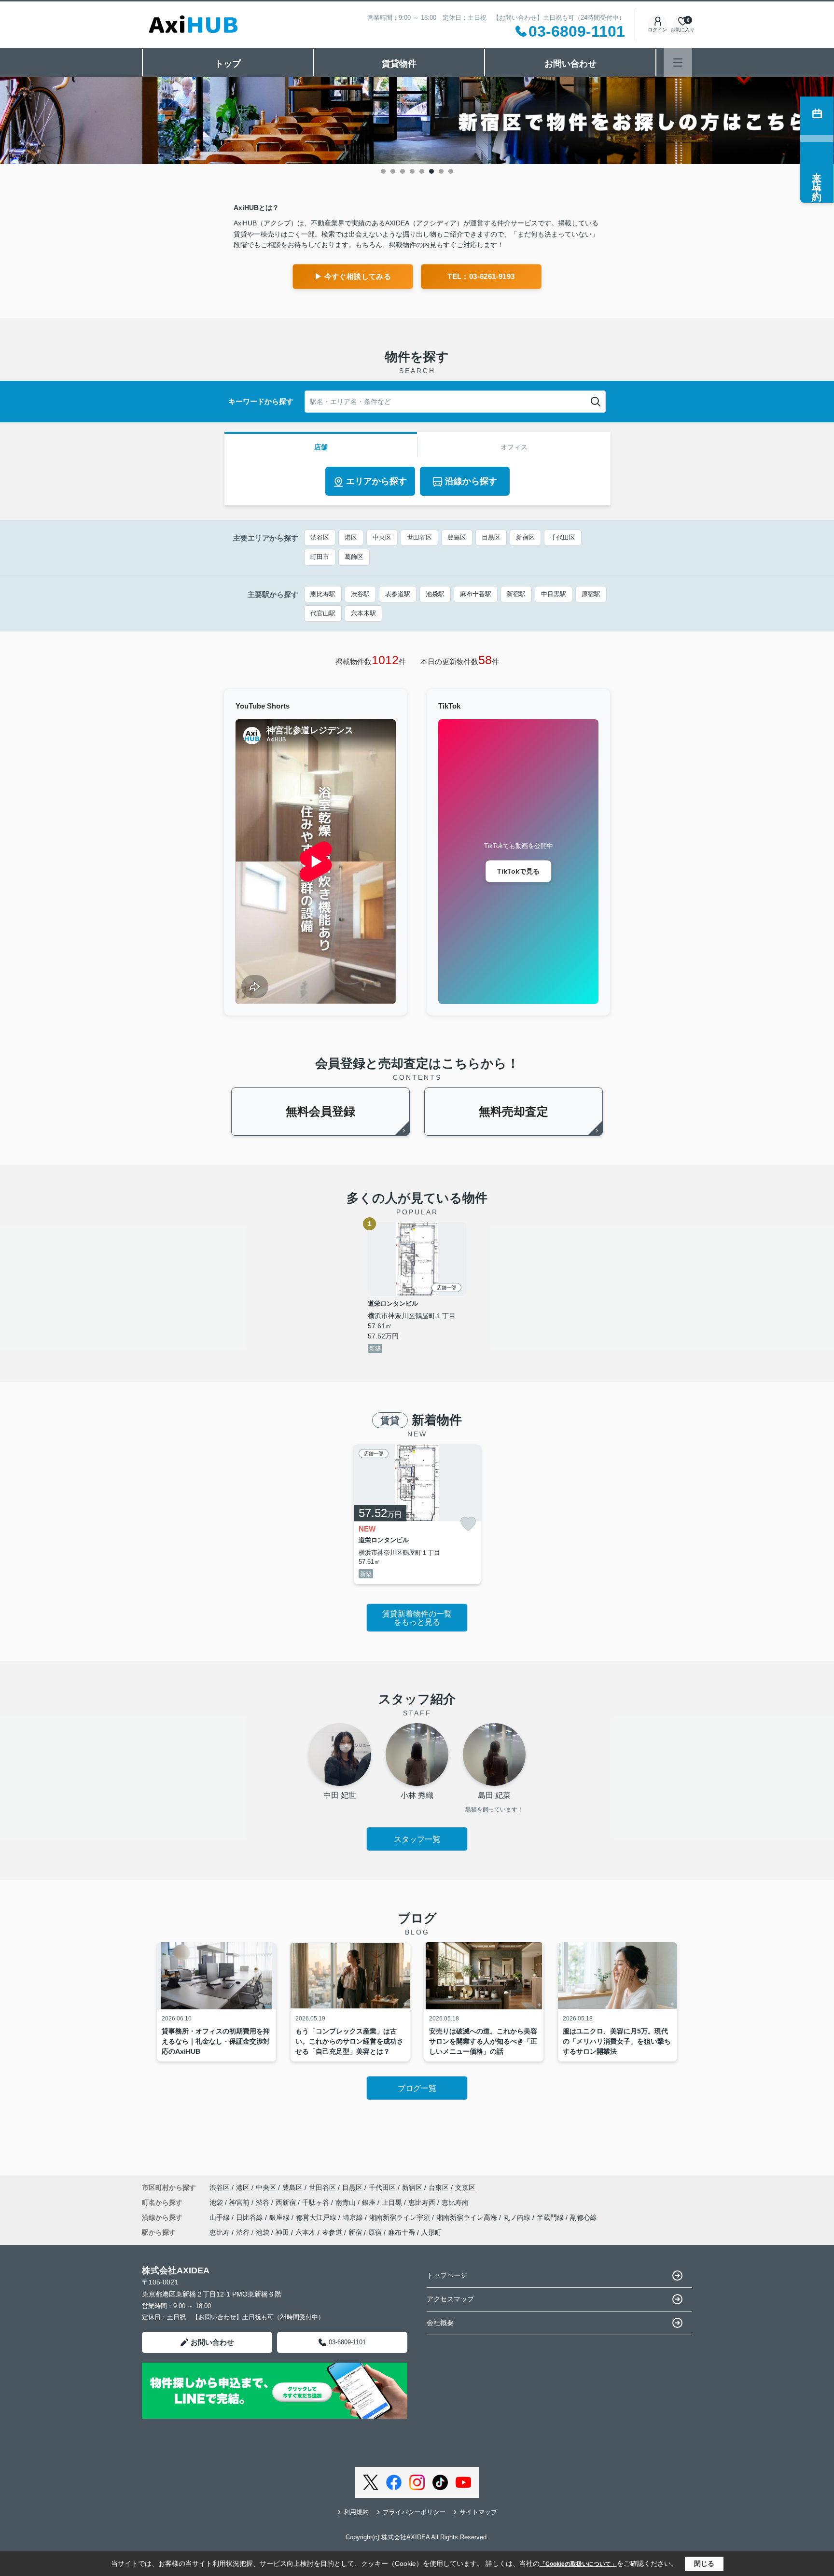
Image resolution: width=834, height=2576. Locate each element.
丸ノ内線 (518, 2217)
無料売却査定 (514, 1111)
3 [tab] (403, 171)
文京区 (465, 2187)
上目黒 (393, 2202)
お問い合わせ (570, 64)
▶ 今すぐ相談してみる (353, 276)
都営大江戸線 (317, 2217)
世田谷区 (419, 537)
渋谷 (264, 2202)
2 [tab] (393, 171)
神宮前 (240, 2202)
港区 (351, 537)
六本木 (306, 2232)
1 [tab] (383, 171)
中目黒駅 (554, 594)
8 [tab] (451, 171)
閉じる (704, 2563)
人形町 (431, 2232)
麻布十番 (402, 2232)
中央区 (382, 537)
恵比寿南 (455, 2202)
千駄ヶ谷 (317, 2202)
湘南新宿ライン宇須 (401, 2217)
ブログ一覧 (417, 2088)
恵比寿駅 (323, 594)
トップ (228, 64)
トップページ (447, 2275)
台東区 (439, 2187)
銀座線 (280, 2217)
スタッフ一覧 (417, 1839)
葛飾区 (354, 557)
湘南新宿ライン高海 (468, 2217)
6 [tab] (431, 171)
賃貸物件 (399, 64)
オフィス (514, 447)
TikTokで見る (518, 871)
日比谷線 (250, 2217)
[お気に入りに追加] (468, 1524)
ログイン (657, 30)
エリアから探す (376, 481)
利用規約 (356, 2512)
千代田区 (563, 537)
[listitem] (417, 1514)
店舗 (321, 447)
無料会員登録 (320, 1111)
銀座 (370, 2202)
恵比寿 (220, 2232)
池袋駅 (435, 594)
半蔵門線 (551, 2217)
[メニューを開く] (678, 63)
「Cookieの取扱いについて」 (578, 2564)
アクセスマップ (450, 2299)
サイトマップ (478, 2512)
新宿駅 (516, 594)
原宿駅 (591, 594)
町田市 (320, 557)
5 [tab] (422, 171)
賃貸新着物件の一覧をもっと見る (417, 1618)
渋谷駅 (360, 594)
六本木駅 (363, 613)
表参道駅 (398, 594)
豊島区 (457, 537)
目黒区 (491, 537)
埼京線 (354, 2217)
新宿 (355, 2232)
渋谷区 (320, 537)
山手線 (221, 2217)
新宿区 (525, 537)
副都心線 (584, 2217)
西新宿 (287, 2202)
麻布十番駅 (476, 594)
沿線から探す (471, 481)
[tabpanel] (417, 121)
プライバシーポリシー (414, 2512)
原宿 (375, 2232)
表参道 (332, 2232)
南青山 (347, 2202)
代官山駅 (323, 613)
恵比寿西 (423, 2202)
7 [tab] (441, 171)
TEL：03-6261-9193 (481, 276)
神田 (282, 2232)
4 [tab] (412, 171)
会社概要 (440, 2323)
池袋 (217, 2202)
